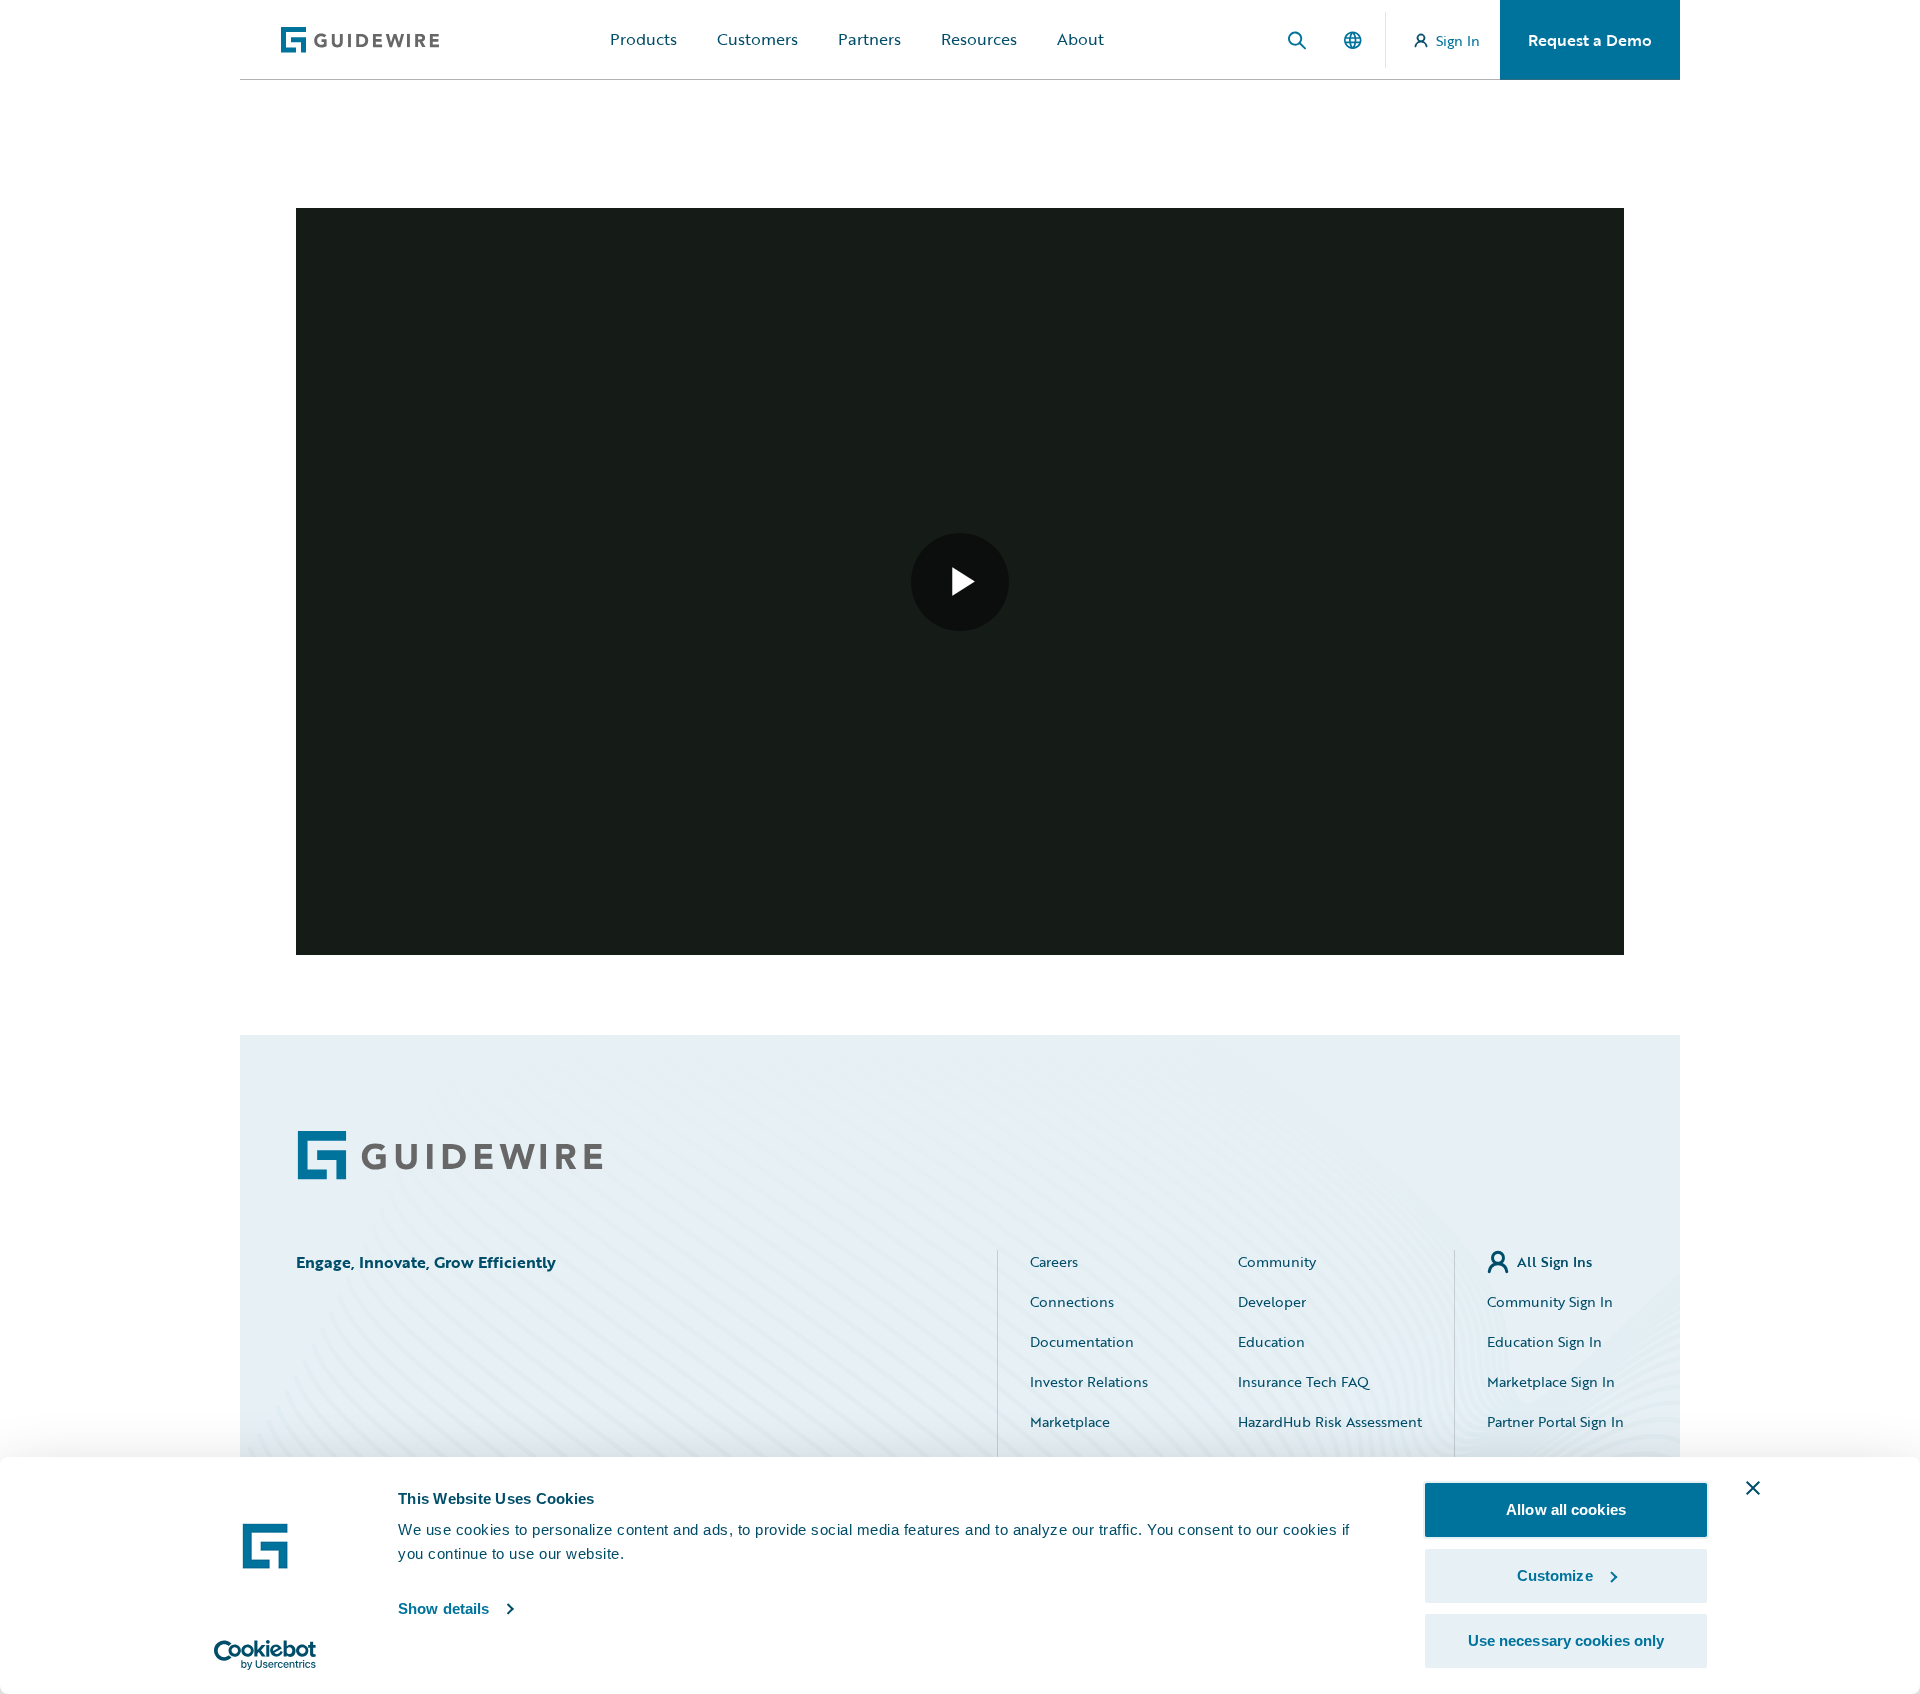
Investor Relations (1089, 1381)
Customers (757, 39)
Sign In (1458, 40)
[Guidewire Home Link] (450, 1155)
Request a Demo (1590, 40)
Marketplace (1070, 1421)
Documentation (1082, 1341)
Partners (869, 39)
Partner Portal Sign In (1555, 1421)
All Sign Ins (1554, 1261)
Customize (1555, 1575)
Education (1271, 1341)
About (1080, 39)
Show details (443, 1608)
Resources (979, 39)
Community (1277, 1261)
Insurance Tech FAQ (1303, 1381)
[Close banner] (1753, 1488)
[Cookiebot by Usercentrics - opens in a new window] (265, 1655)
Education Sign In (1544, 1341)
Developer (1272, 1301)
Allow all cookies (1566, 1509)
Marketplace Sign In (1551, 1381)
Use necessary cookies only (1566, 1640)
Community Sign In (1550, 1301)
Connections (1072, 1301)
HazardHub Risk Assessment (1330, 1421)
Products (643, 39)
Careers (1054, 1261)
